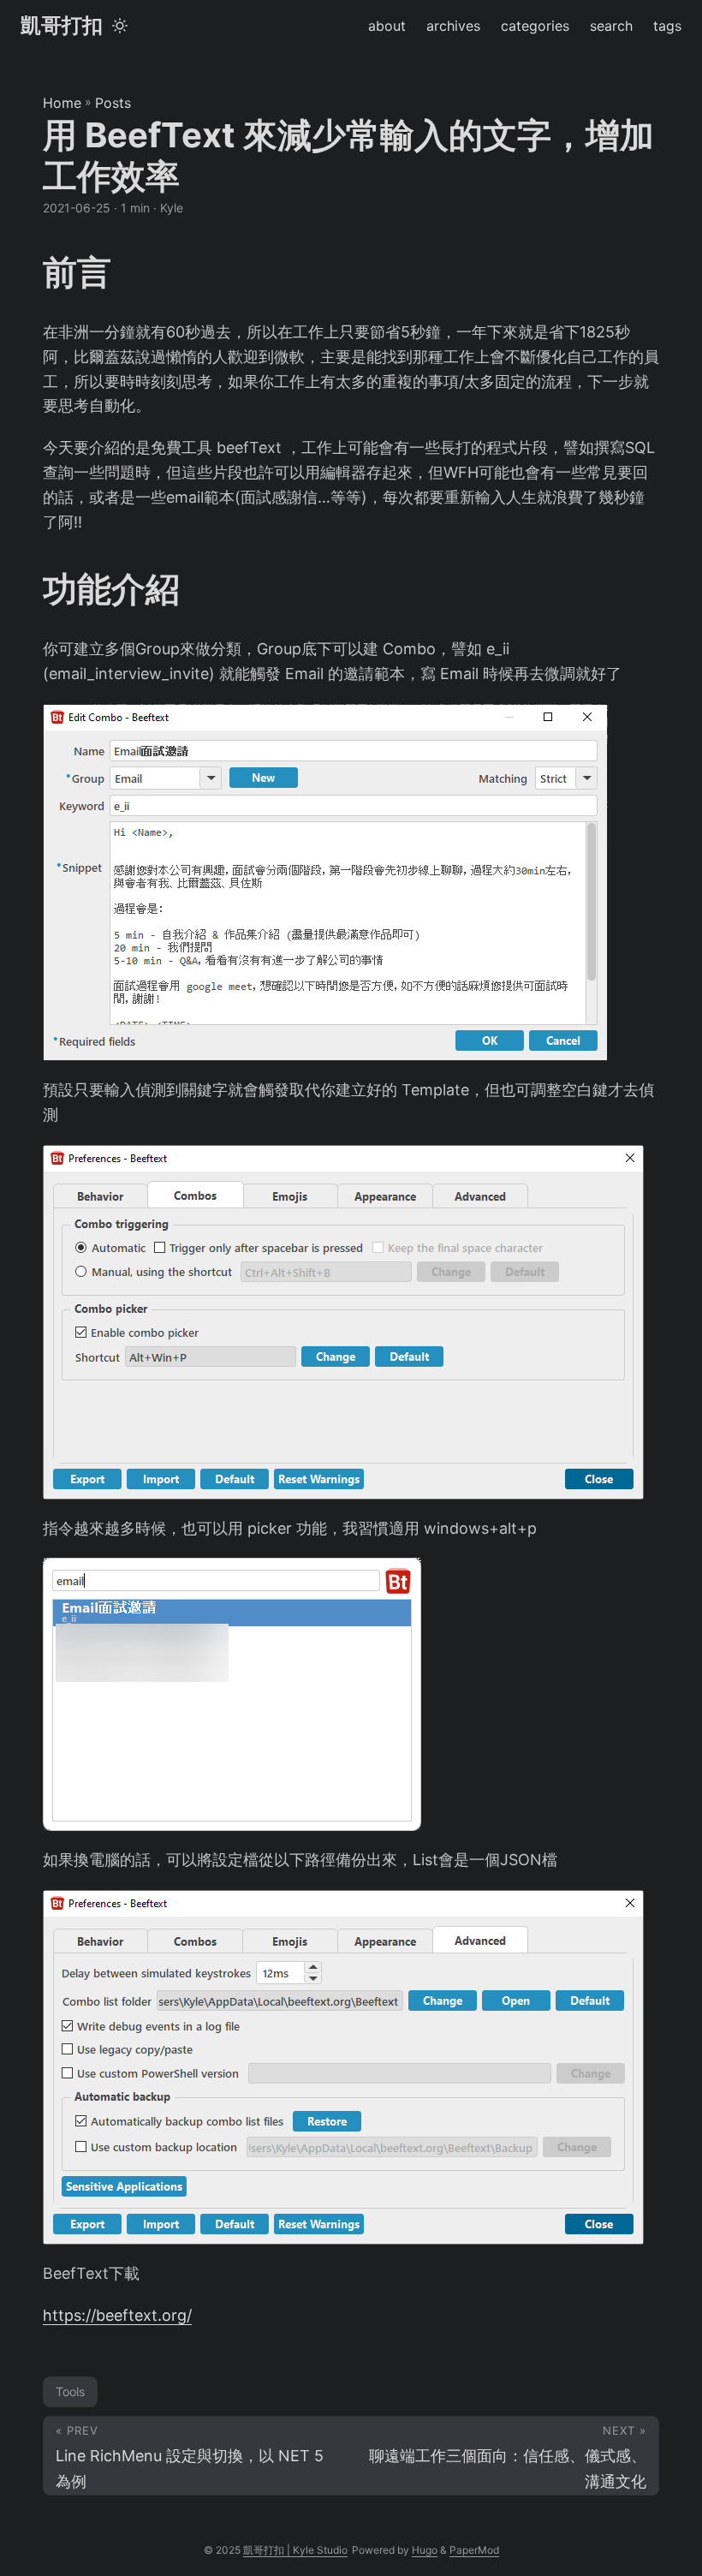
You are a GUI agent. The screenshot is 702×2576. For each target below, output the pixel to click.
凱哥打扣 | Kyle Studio (295, 2550)
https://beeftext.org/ (117, 2315)
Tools (70, 2391)
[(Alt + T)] (120, 26)
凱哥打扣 (62, 25)
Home (62, 103)
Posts (113, 103)
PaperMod (474, 2550)
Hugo (425, 2550)
